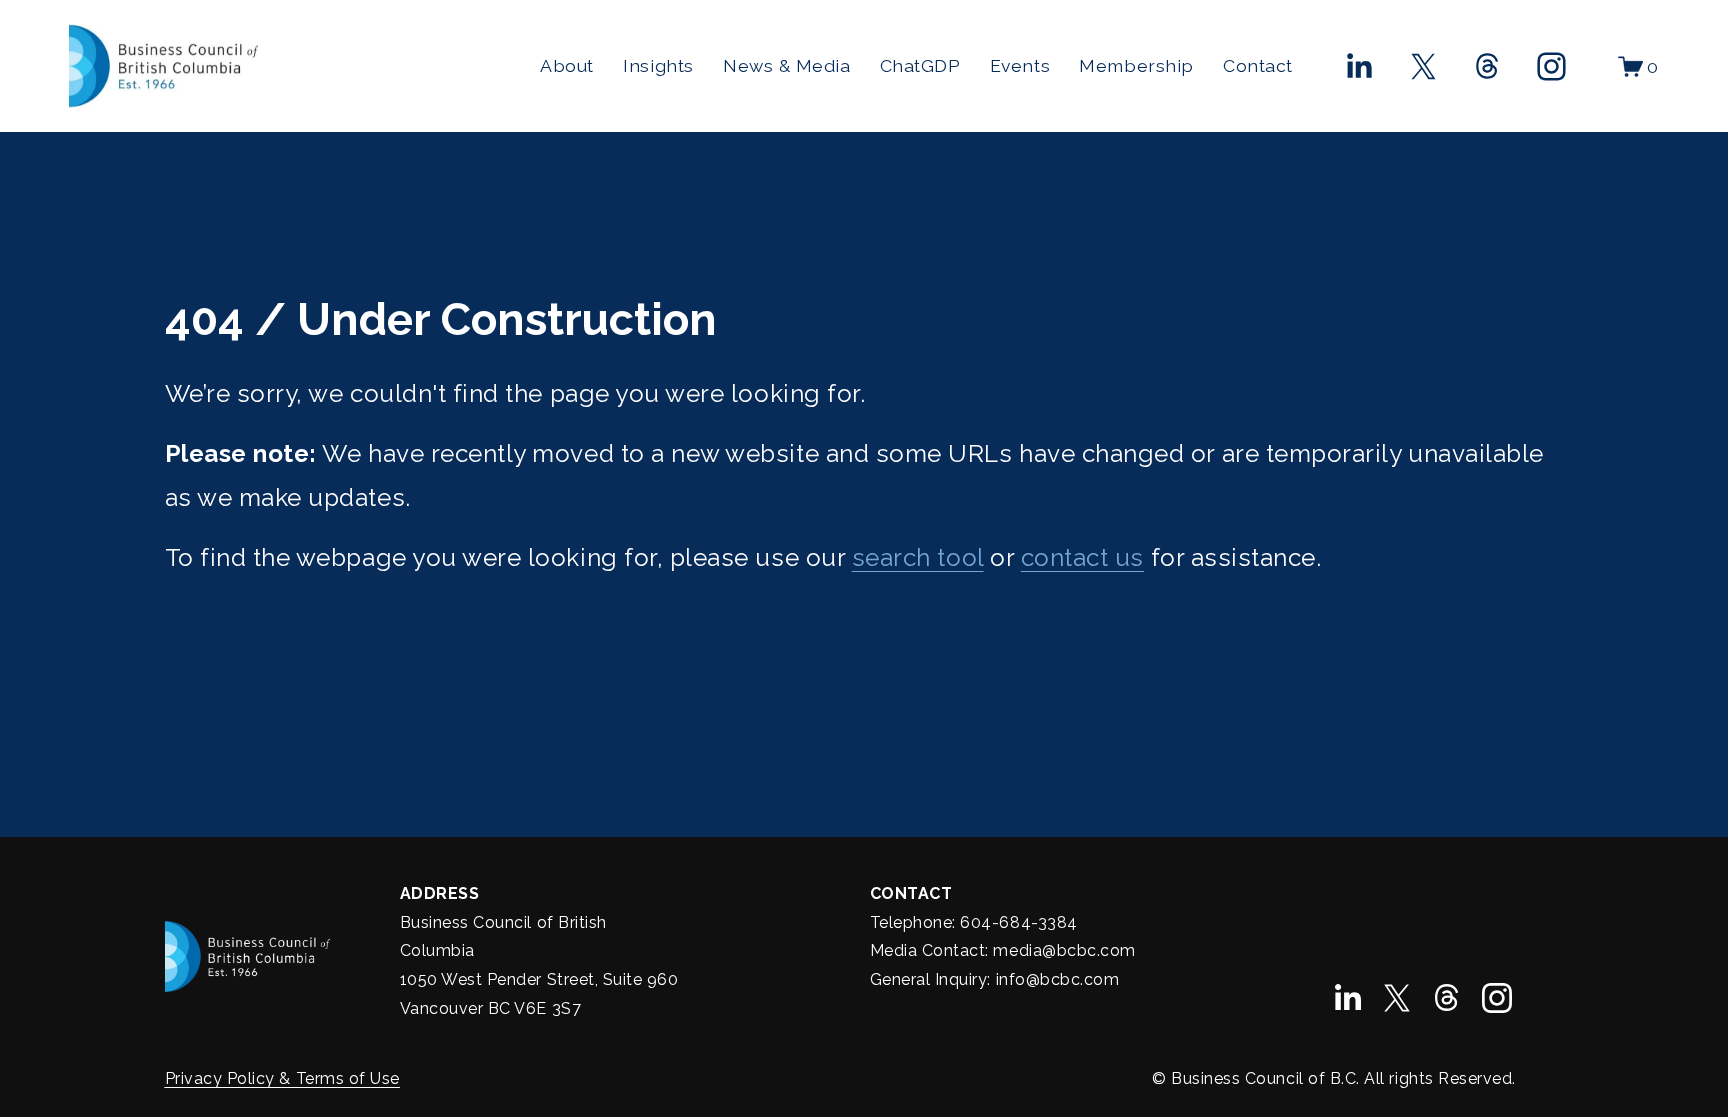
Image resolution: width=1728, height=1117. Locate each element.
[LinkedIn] (1358, 66)
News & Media (786, 65)
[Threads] (1487, 66)
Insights (658, 65)
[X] (1423, 66)
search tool (918, 557)
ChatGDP (920, 65)
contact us (1082, 557)
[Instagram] (1551, 66)
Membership (1136, 65)
